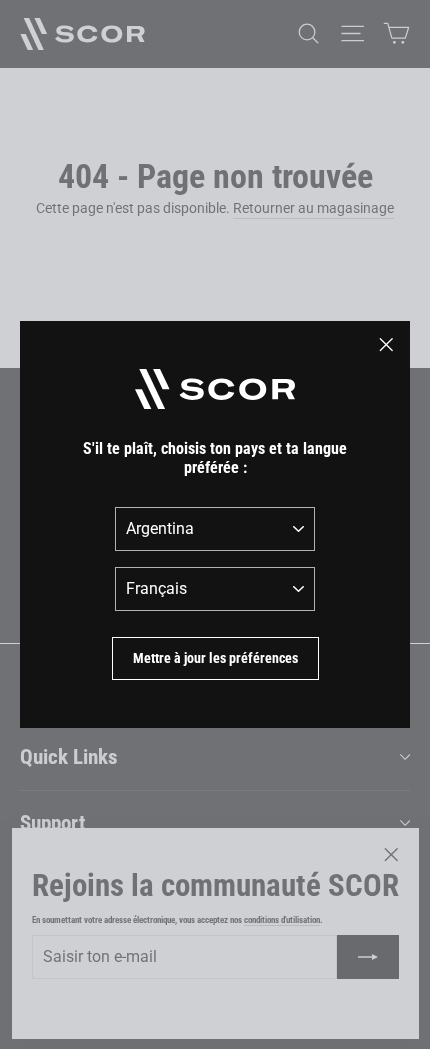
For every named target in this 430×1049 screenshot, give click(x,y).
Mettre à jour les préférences (215, 658)
